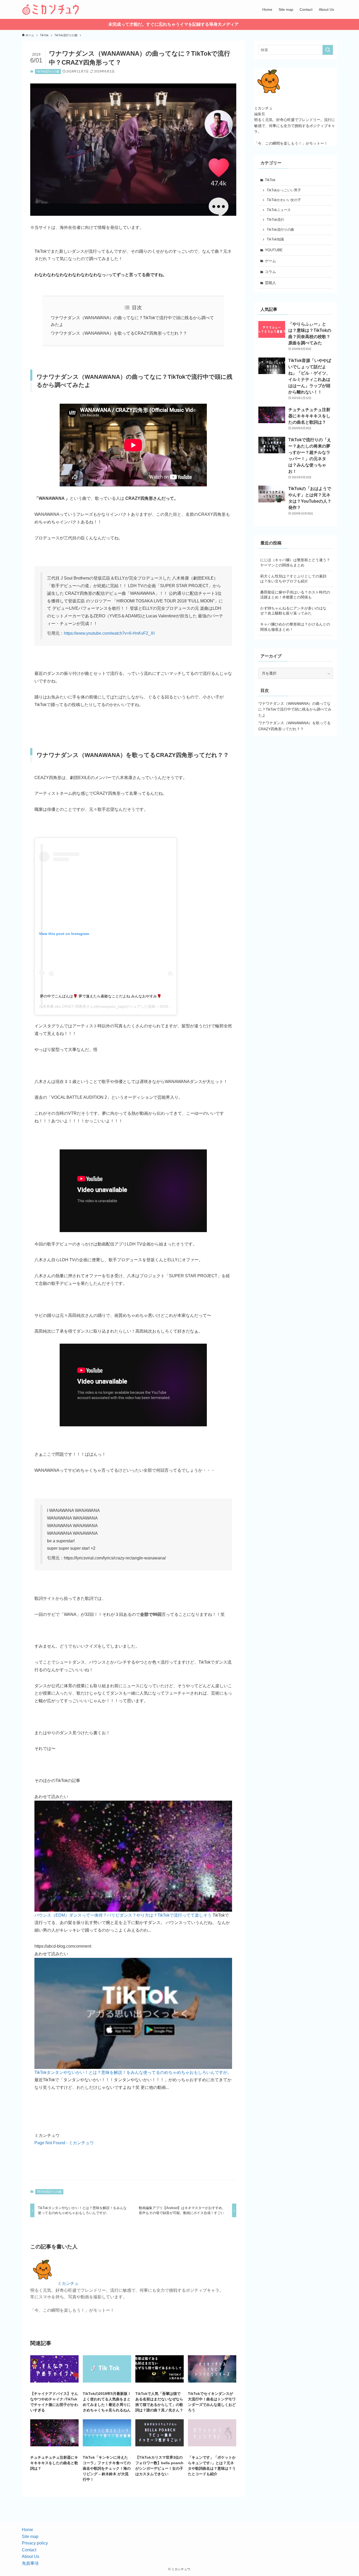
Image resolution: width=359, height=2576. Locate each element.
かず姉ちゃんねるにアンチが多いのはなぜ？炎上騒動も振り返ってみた (293, 611)
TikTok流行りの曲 (48, 71)
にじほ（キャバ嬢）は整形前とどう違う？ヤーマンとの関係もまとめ (295, 562)
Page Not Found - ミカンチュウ (64, 2143)
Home (27, 2530)
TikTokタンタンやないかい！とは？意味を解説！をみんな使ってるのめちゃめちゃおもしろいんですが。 (133, 2072)
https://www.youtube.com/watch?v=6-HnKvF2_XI (109, 633)
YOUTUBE (274, 250)
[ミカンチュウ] (50, 9)
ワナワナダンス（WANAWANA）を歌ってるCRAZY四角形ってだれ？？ (119, 333)
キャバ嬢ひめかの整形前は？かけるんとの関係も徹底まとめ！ (295, 627)
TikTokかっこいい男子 (284, 190)
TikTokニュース (279, 210)
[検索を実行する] (328, 50)
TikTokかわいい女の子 (284, 200)
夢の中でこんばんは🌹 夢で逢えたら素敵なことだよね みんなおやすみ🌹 (101, 996)
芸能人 (270, 283)
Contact (29, 2550)
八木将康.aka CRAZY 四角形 (63, 1006)
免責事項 (30, 2563)
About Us (30, 2556)
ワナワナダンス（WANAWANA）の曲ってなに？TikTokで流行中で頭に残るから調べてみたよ (295, 709)
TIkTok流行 (275, 220)
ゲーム (270, 261)
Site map (30, 2536)
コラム (270, 272)
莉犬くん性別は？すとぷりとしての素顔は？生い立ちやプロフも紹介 (293, 579)
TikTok (270, 180)
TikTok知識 (275, 239)
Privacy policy (35, 2543)
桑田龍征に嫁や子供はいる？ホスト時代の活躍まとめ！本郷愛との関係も (295, 595)
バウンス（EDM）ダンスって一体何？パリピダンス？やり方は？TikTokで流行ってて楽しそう (123, 1915)
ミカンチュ (68, 2283)
